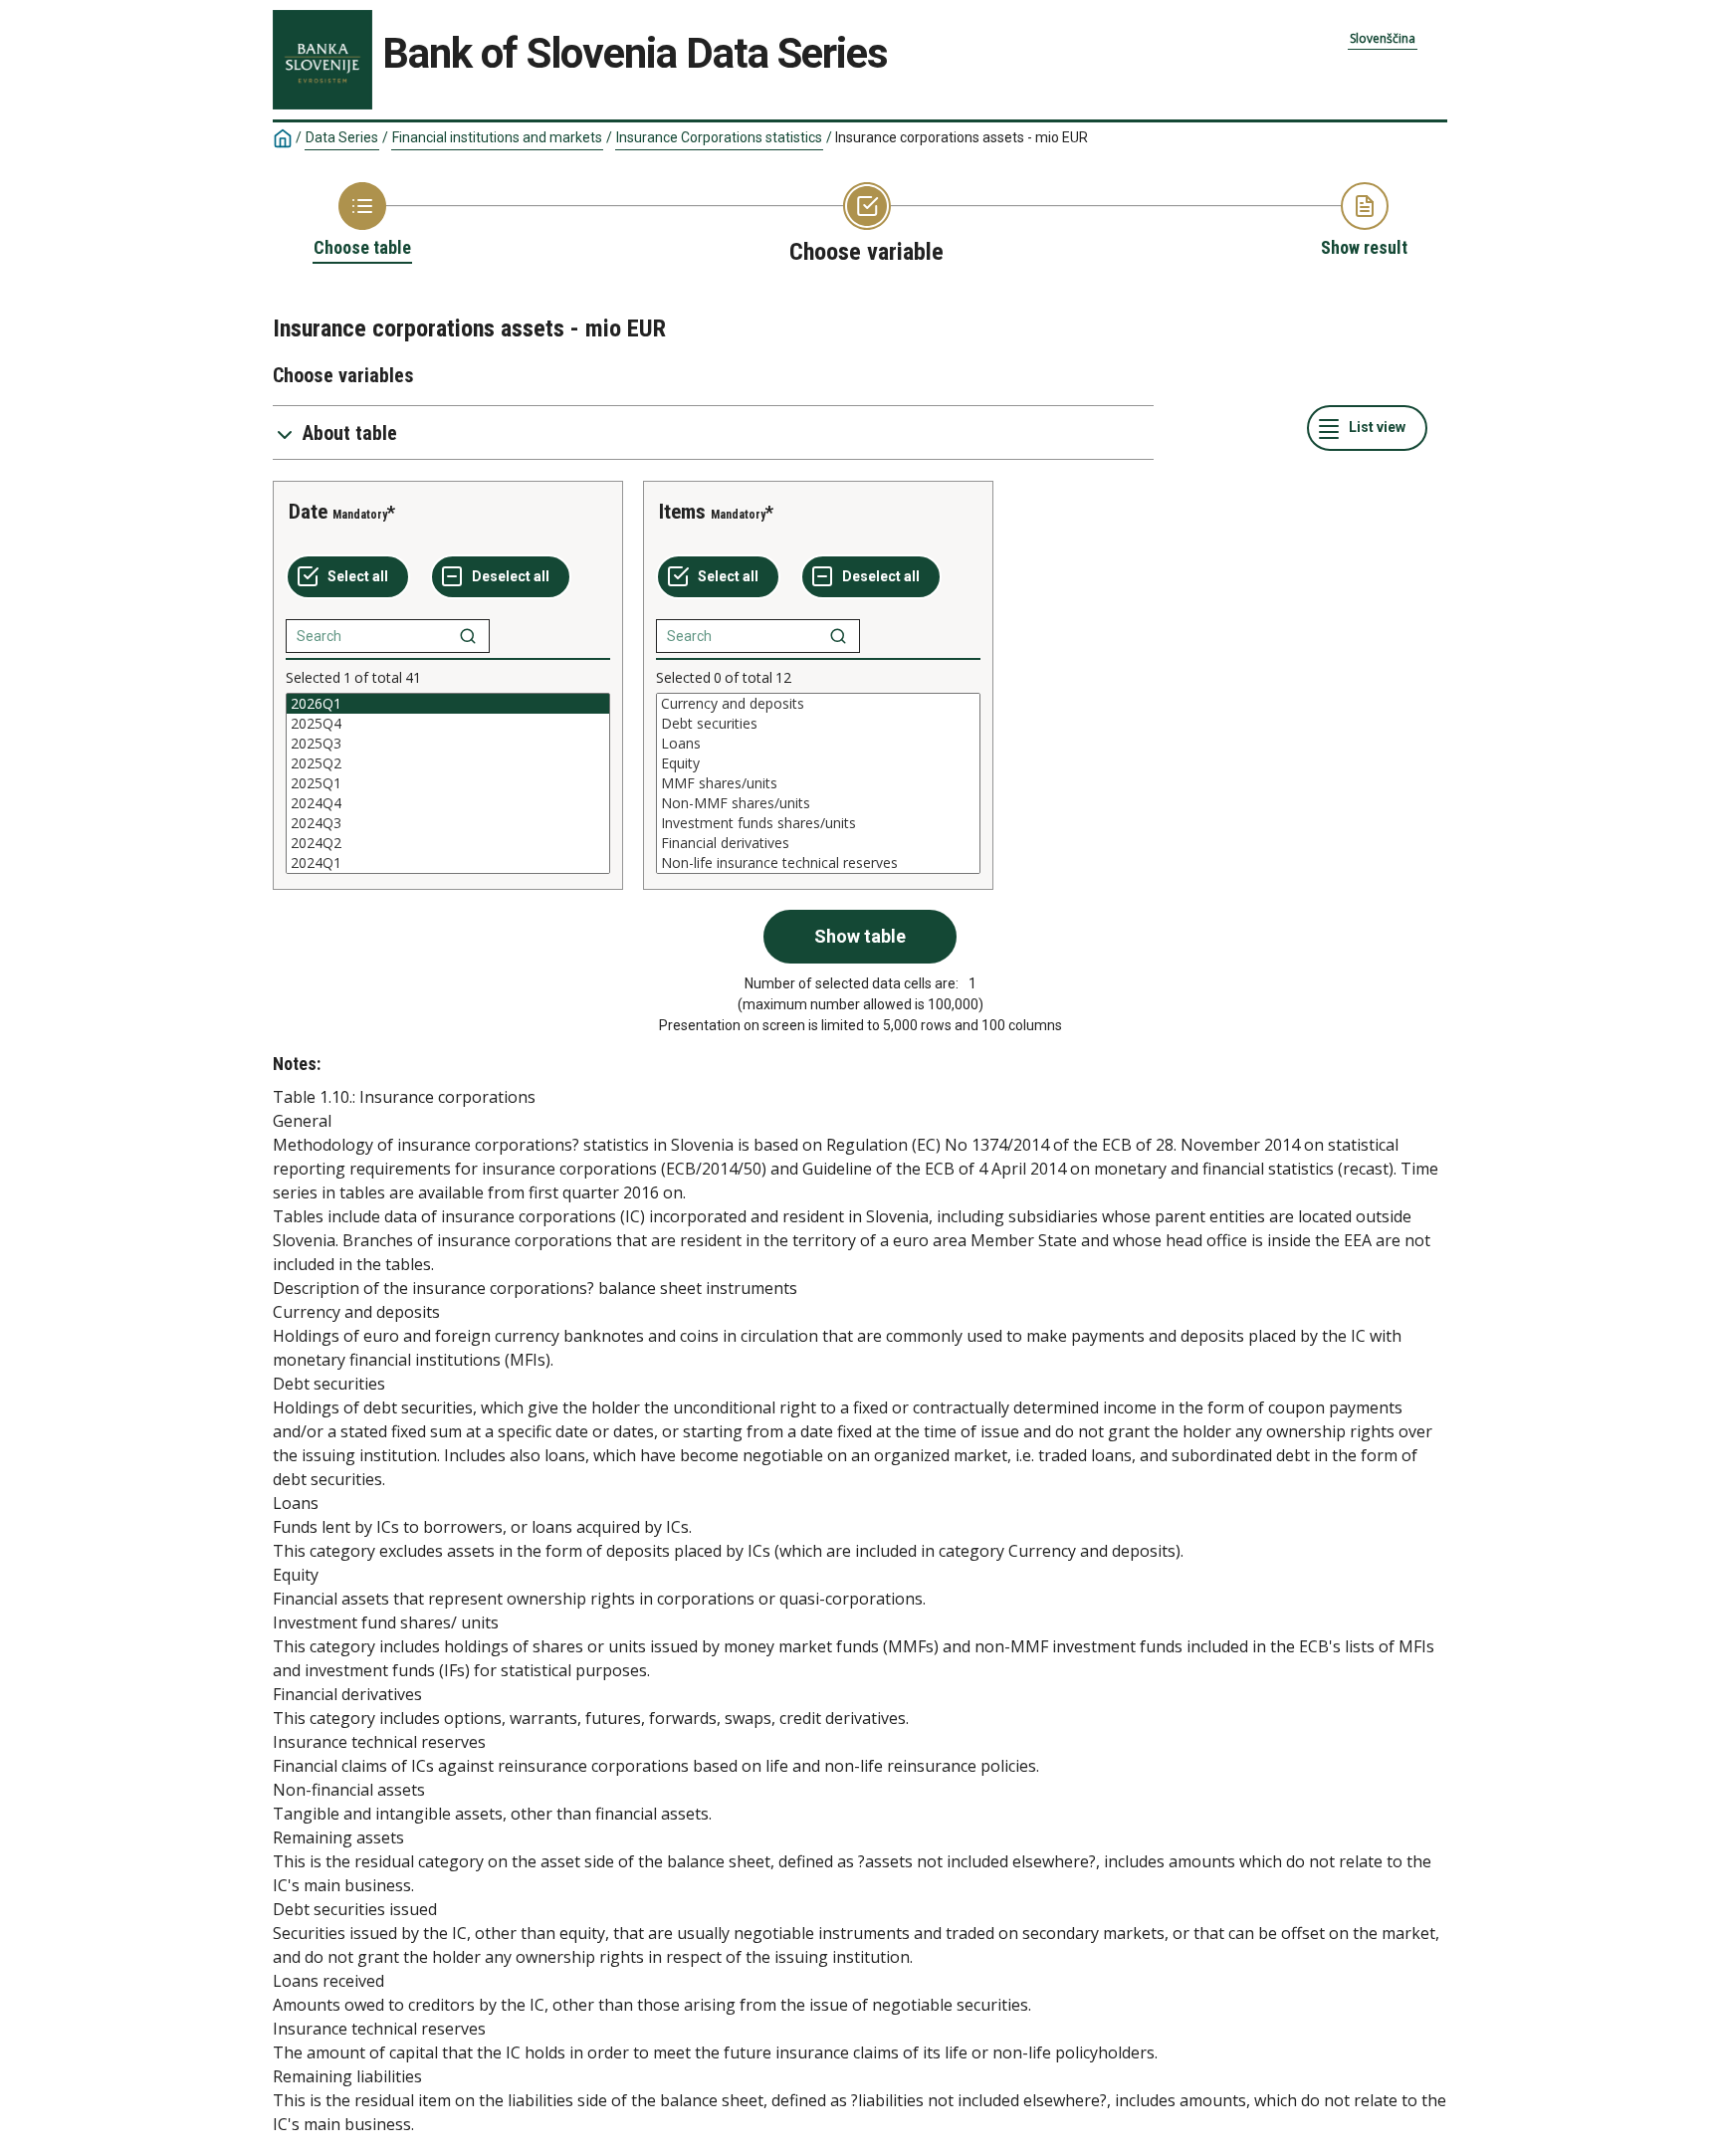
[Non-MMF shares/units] (818, 803)
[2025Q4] (448, 724)
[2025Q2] (448, 763)
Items (682, 512)
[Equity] (818, 763)
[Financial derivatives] (818, 843)
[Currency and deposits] (818, 704)
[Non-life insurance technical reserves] (818, 863)
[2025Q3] (448, 744)
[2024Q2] (448, 843)
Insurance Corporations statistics (719, 137)
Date (308, 512)
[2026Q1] (448, 704)
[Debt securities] (818, 724)
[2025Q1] (448, 783)
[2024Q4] (448, 803)
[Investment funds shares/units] (818, 823)
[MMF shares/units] (818, 783)
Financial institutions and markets (497, 137)
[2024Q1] (448, 863)
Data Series (342, 137)
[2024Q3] (448, 823)
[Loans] (818, 744)
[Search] (468, 636)
